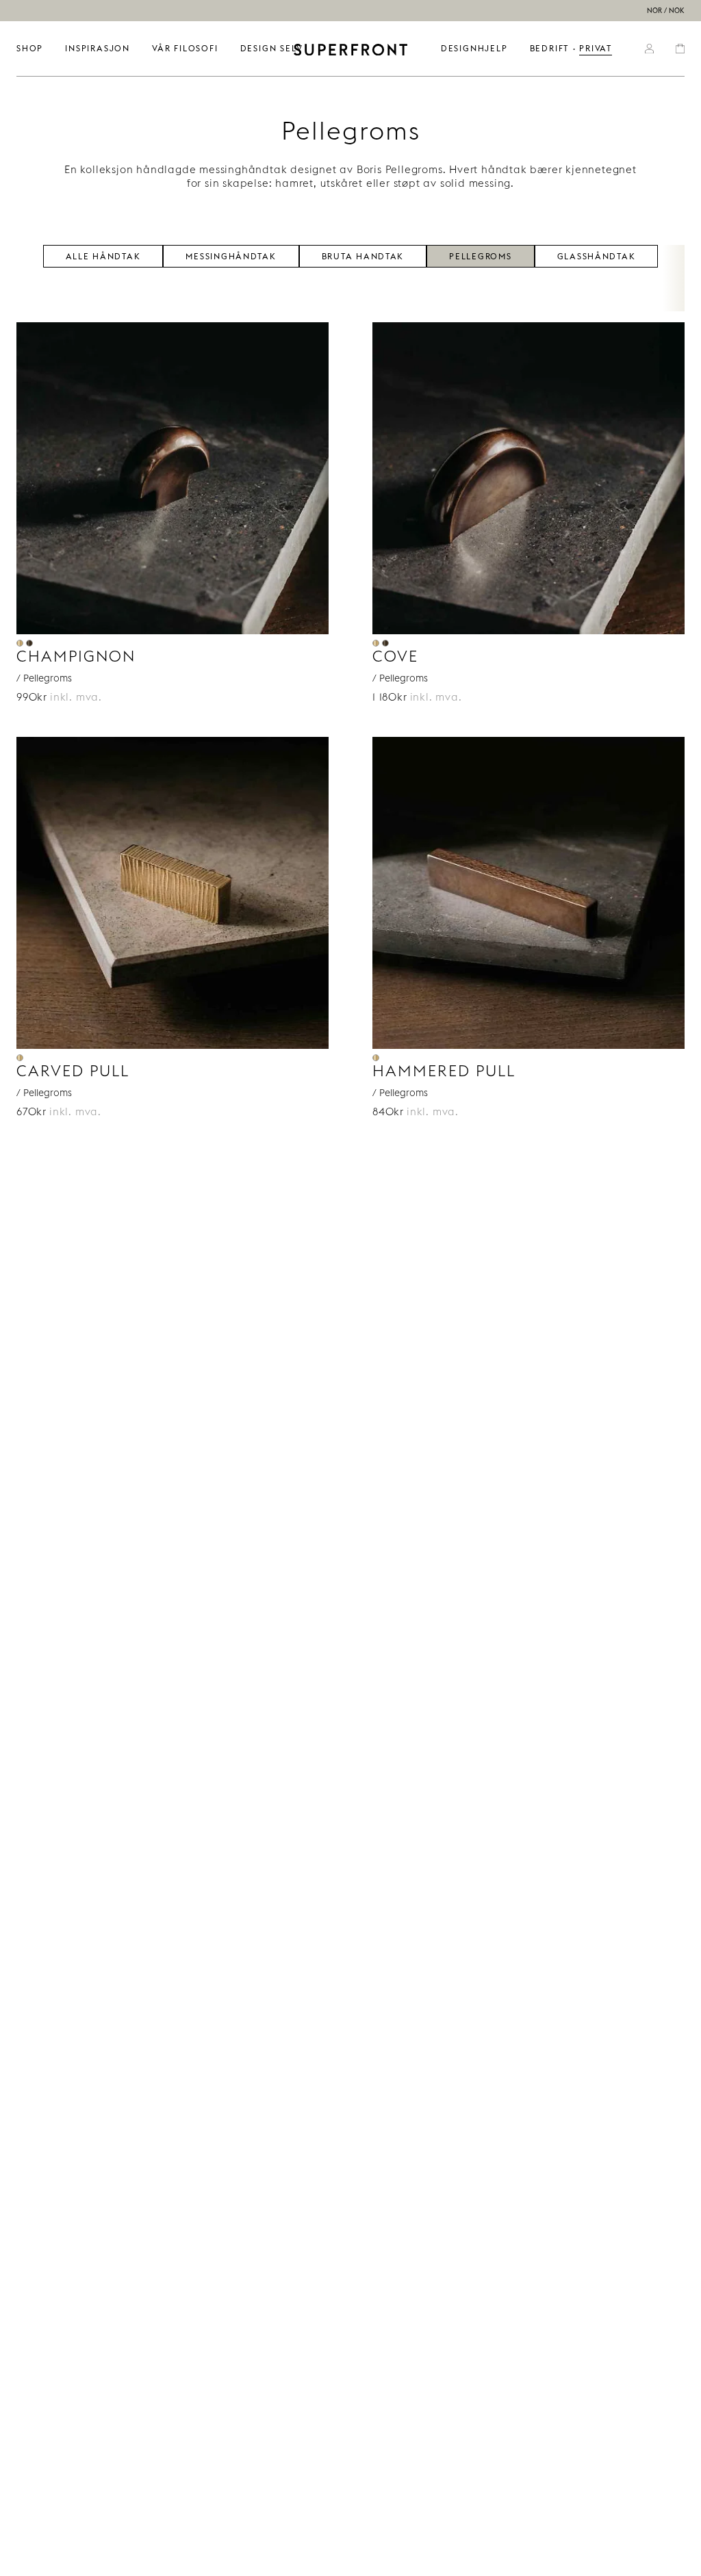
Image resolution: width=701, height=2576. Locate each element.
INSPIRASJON (98, 48)
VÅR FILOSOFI (185, 48)
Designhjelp (474, 48)
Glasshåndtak (597, 255)
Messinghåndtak (231, 255)
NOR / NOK (666, 11)
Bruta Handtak (363, 255)
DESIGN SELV (272, 48)
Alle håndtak (103, 255)
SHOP (30, 48)
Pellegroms (480, 255)
